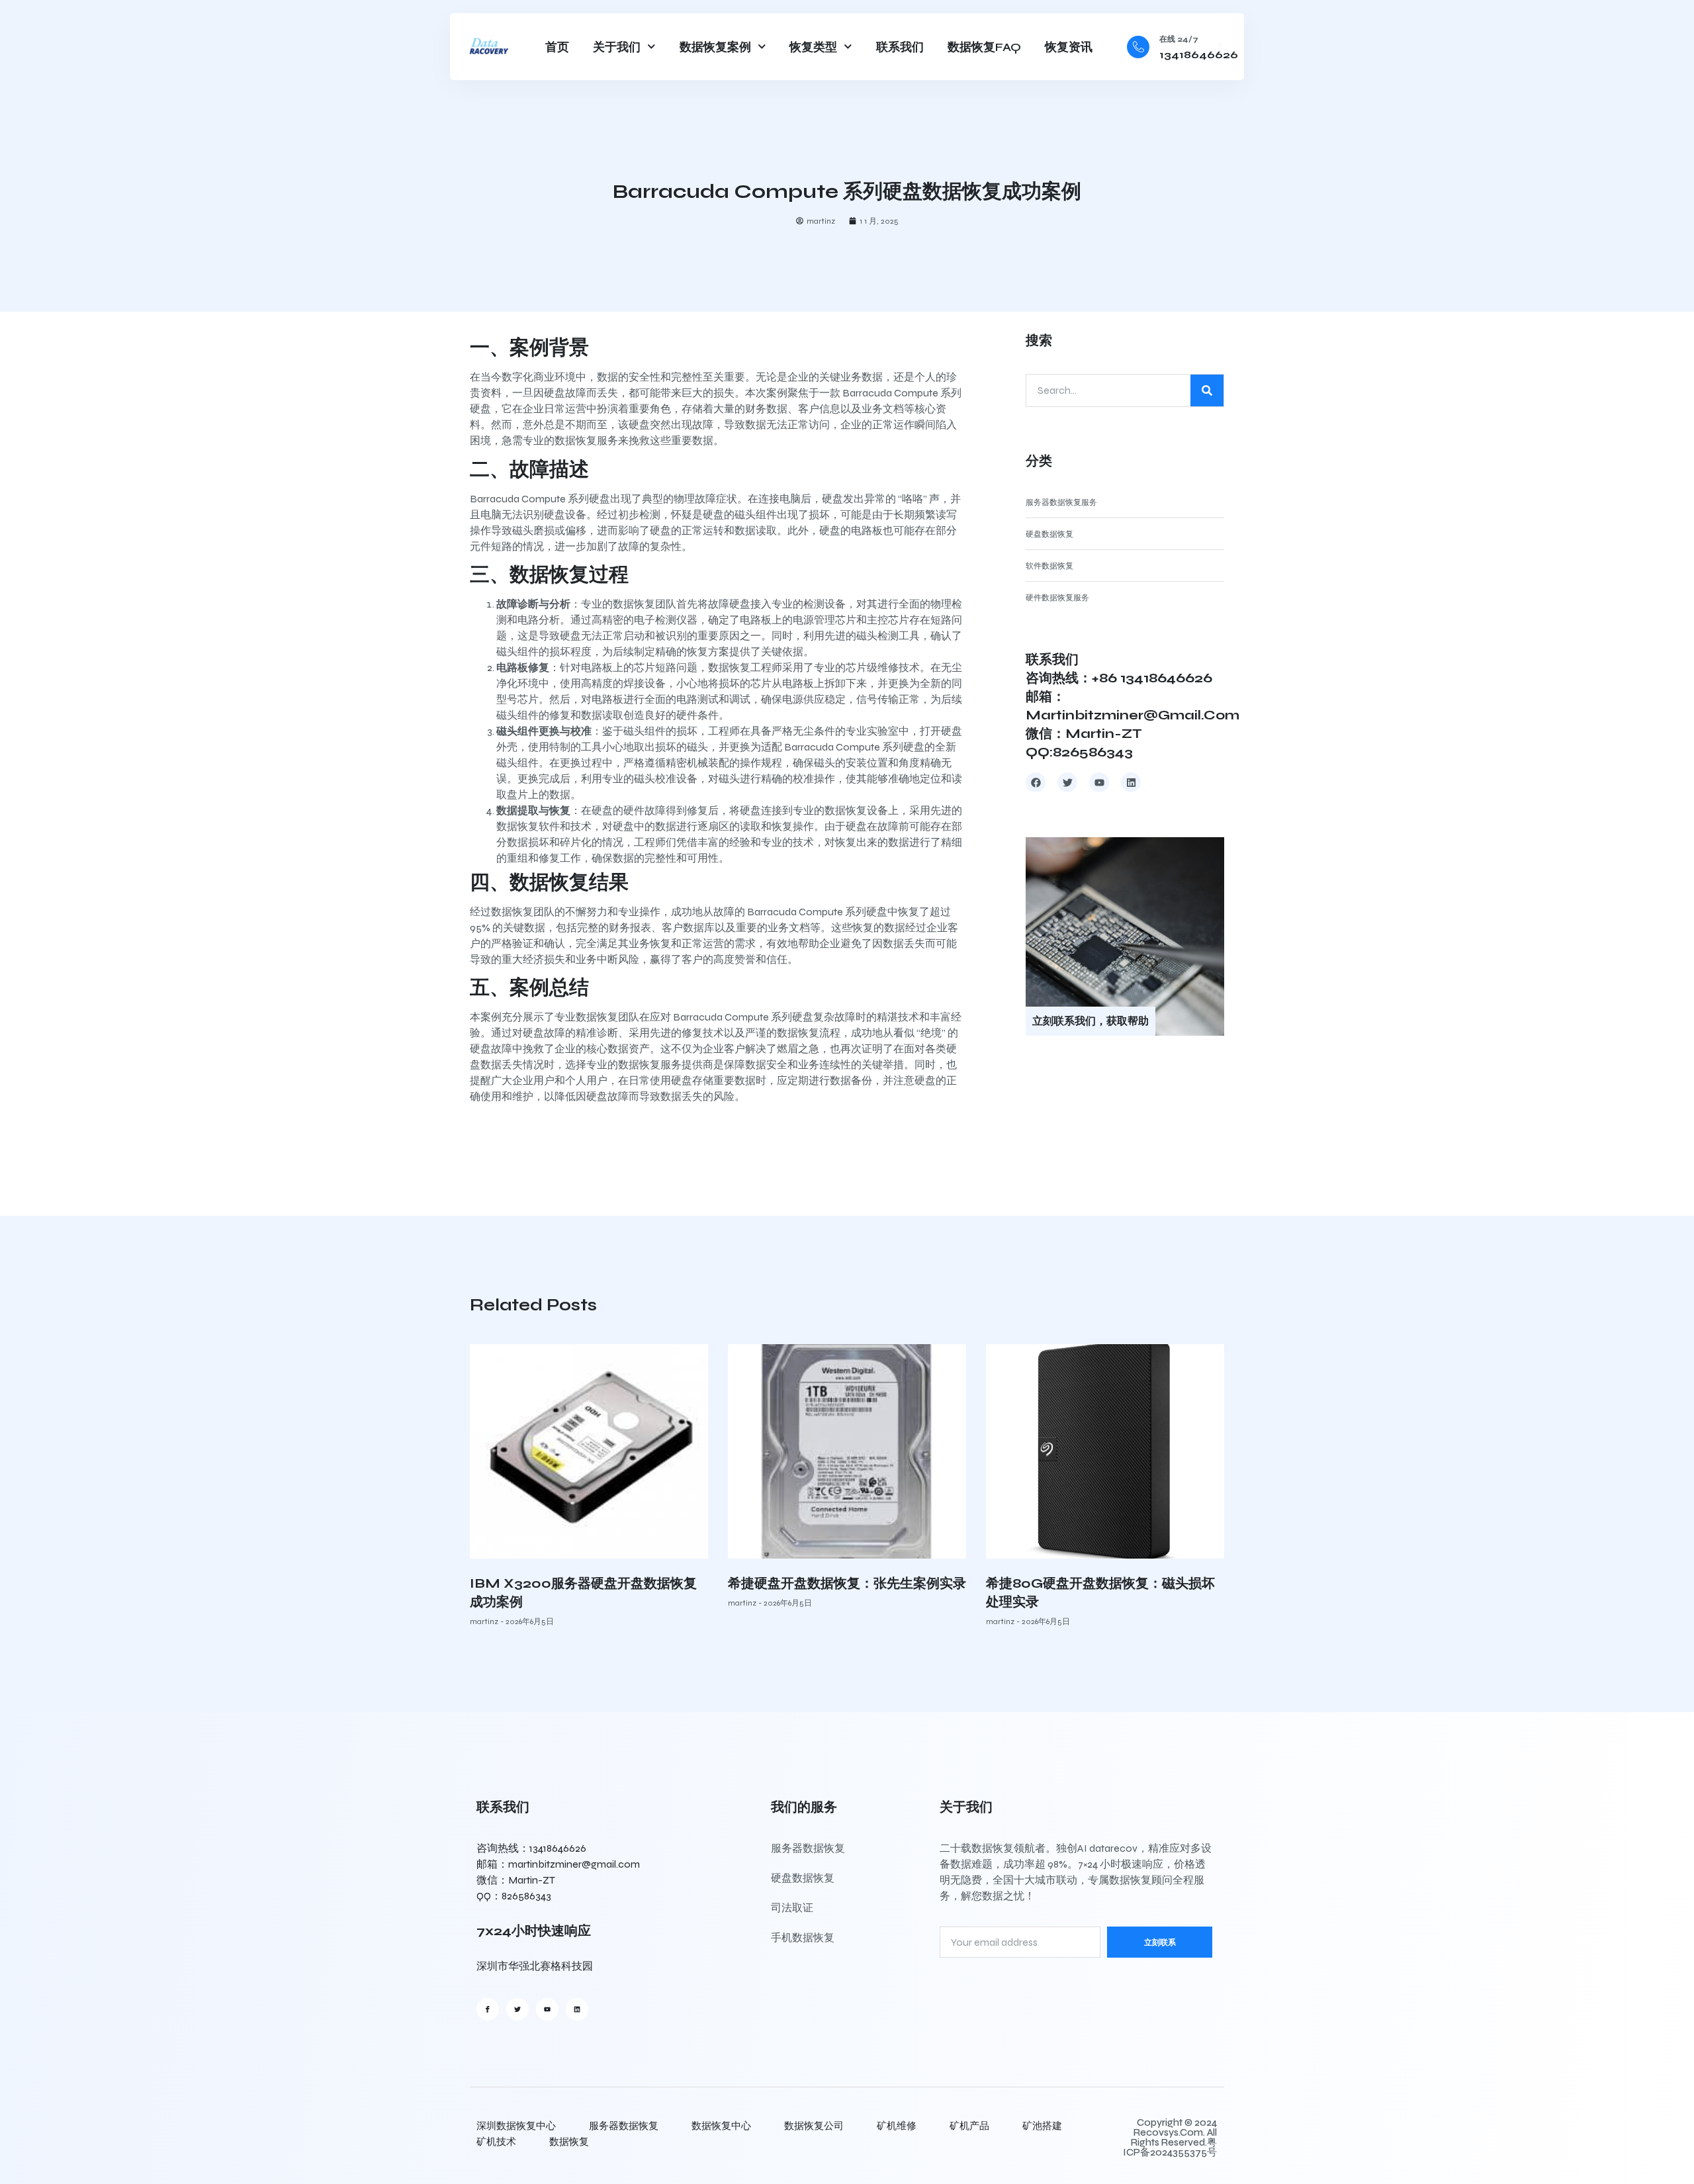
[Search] (1207, 390)
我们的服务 (804, 1807)
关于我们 (617, 47)
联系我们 (900, 47)
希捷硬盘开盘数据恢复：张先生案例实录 (847, 1583)
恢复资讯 (1069, 47)
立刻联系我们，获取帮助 (1091, 1021)
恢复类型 (813, 47)
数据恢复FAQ (984, 47)
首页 (557, 47)
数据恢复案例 (715, 47)
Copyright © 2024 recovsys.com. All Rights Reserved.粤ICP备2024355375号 (1170, 2137)
